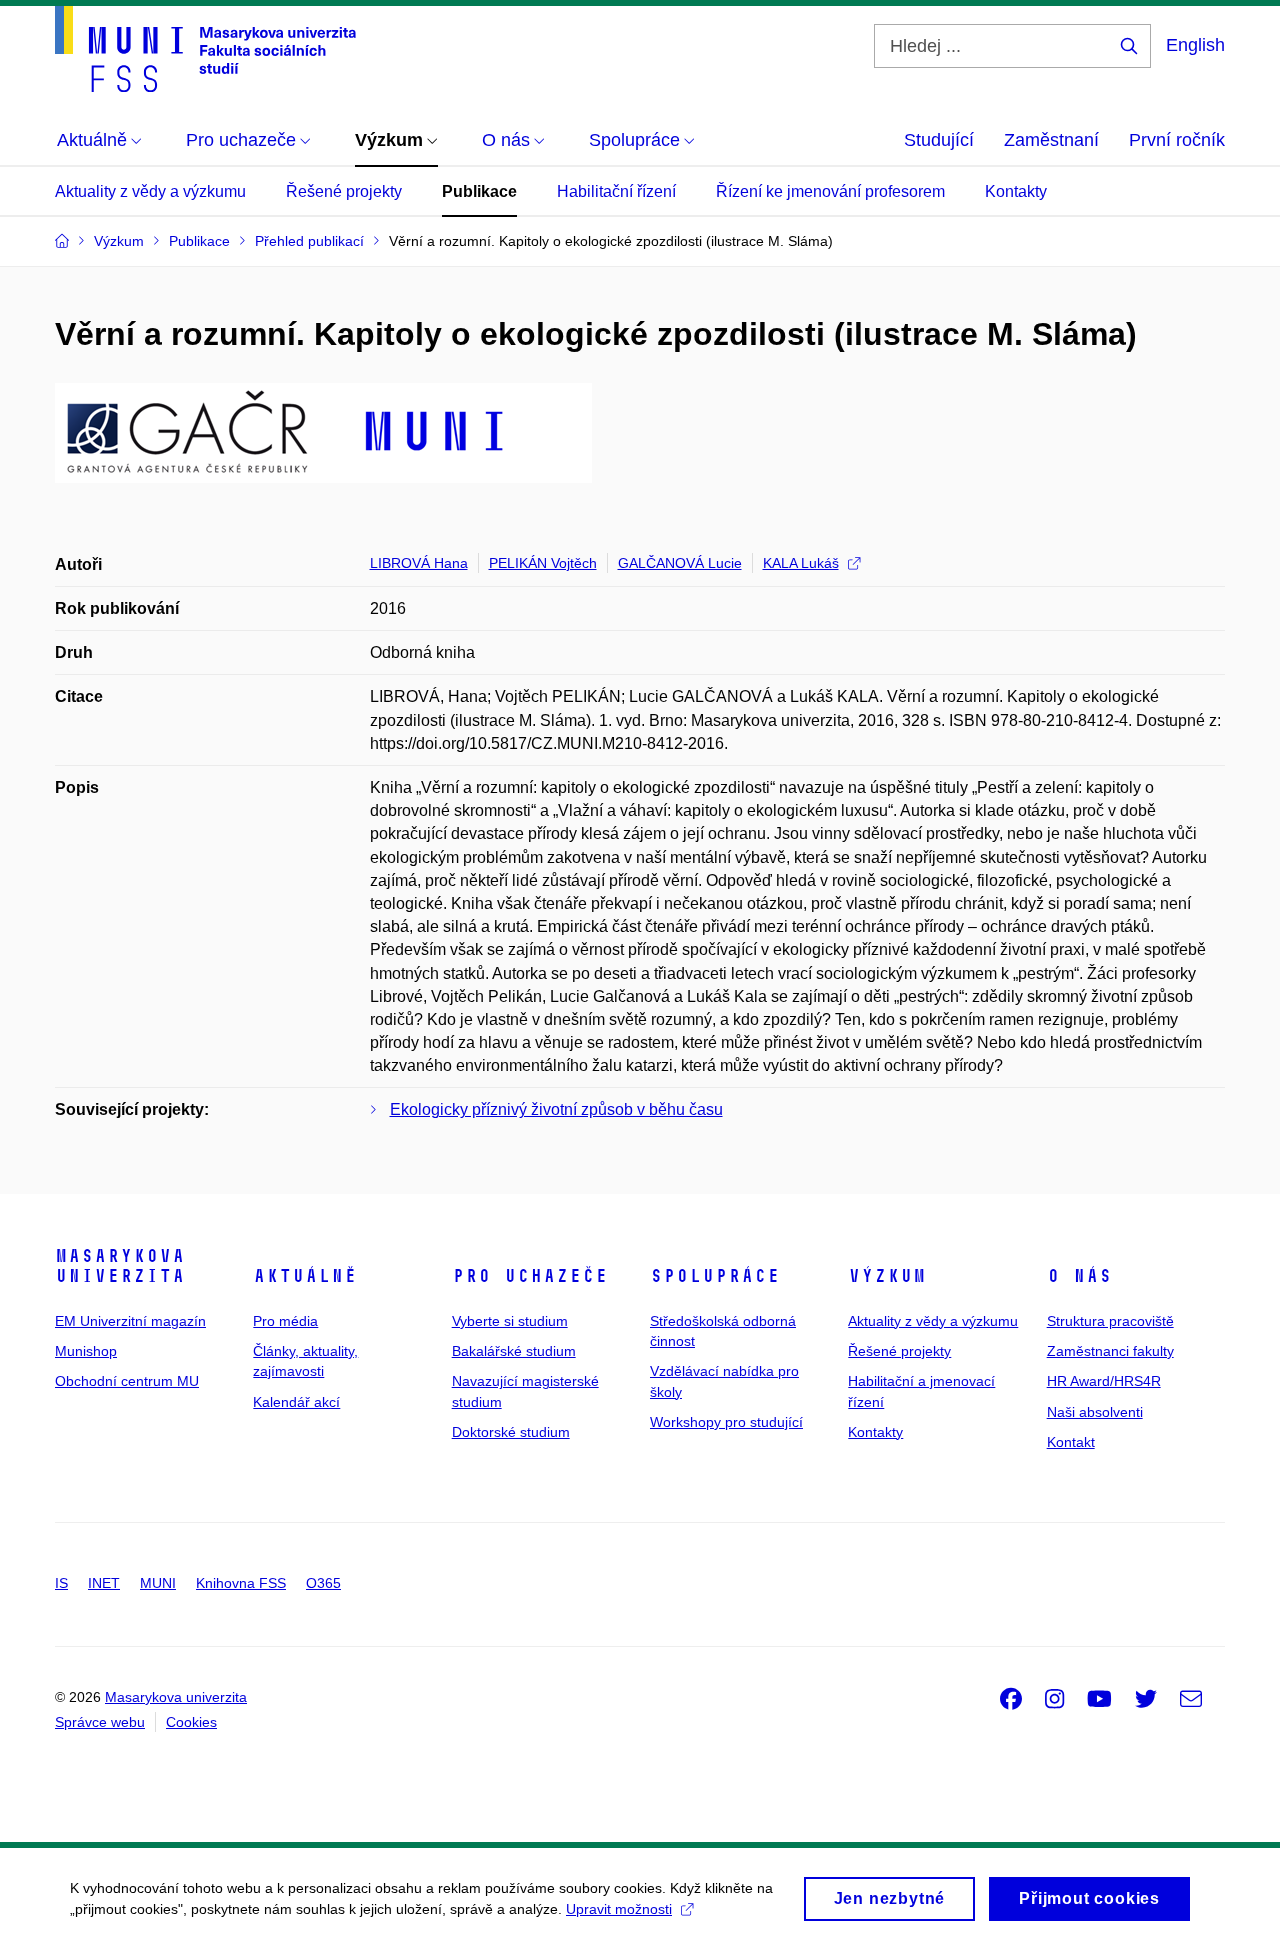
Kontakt (1071, 1442)
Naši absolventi (1095, 1412)
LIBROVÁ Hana (419, 563)
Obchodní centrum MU (127, 1381)
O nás (1079, 1276)
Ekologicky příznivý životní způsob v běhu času (556, 1109)
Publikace (479, 191)
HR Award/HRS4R (1104, 1381)
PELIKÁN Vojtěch (543, 563)
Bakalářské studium (514, 1351)
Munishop (86, 1351)
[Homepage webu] (205, 49)
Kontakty (1016, 191)
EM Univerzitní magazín (130, 1321)
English (1195, 45)
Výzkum (887, 1276)
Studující (939, 140)
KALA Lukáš (801, 563)
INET (104, 1583)
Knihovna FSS (241, 1583)
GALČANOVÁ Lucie (680, 563)
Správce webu (100, 1722)
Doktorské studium (511, 1432)
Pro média (285, 1321)
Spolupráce (715, 1276)
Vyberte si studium (510, 1321)
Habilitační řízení (616, 191)
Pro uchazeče (530, 1276)
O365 (323, 1583)
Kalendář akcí (296, 1402)
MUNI (158, 1583)
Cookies (191, 1722)
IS (61, 1583)
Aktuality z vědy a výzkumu (150, 191)
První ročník (1177, 140)
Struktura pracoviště (1110, 1321)
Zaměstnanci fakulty (1110, 1351)
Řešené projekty (344, 191)
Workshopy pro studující (726, 1422)
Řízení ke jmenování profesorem (830, 191)
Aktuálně (305, 1276)
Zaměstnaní (1051, 140)
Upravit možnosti (619, 1909)
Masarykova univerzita (120, 1266)
